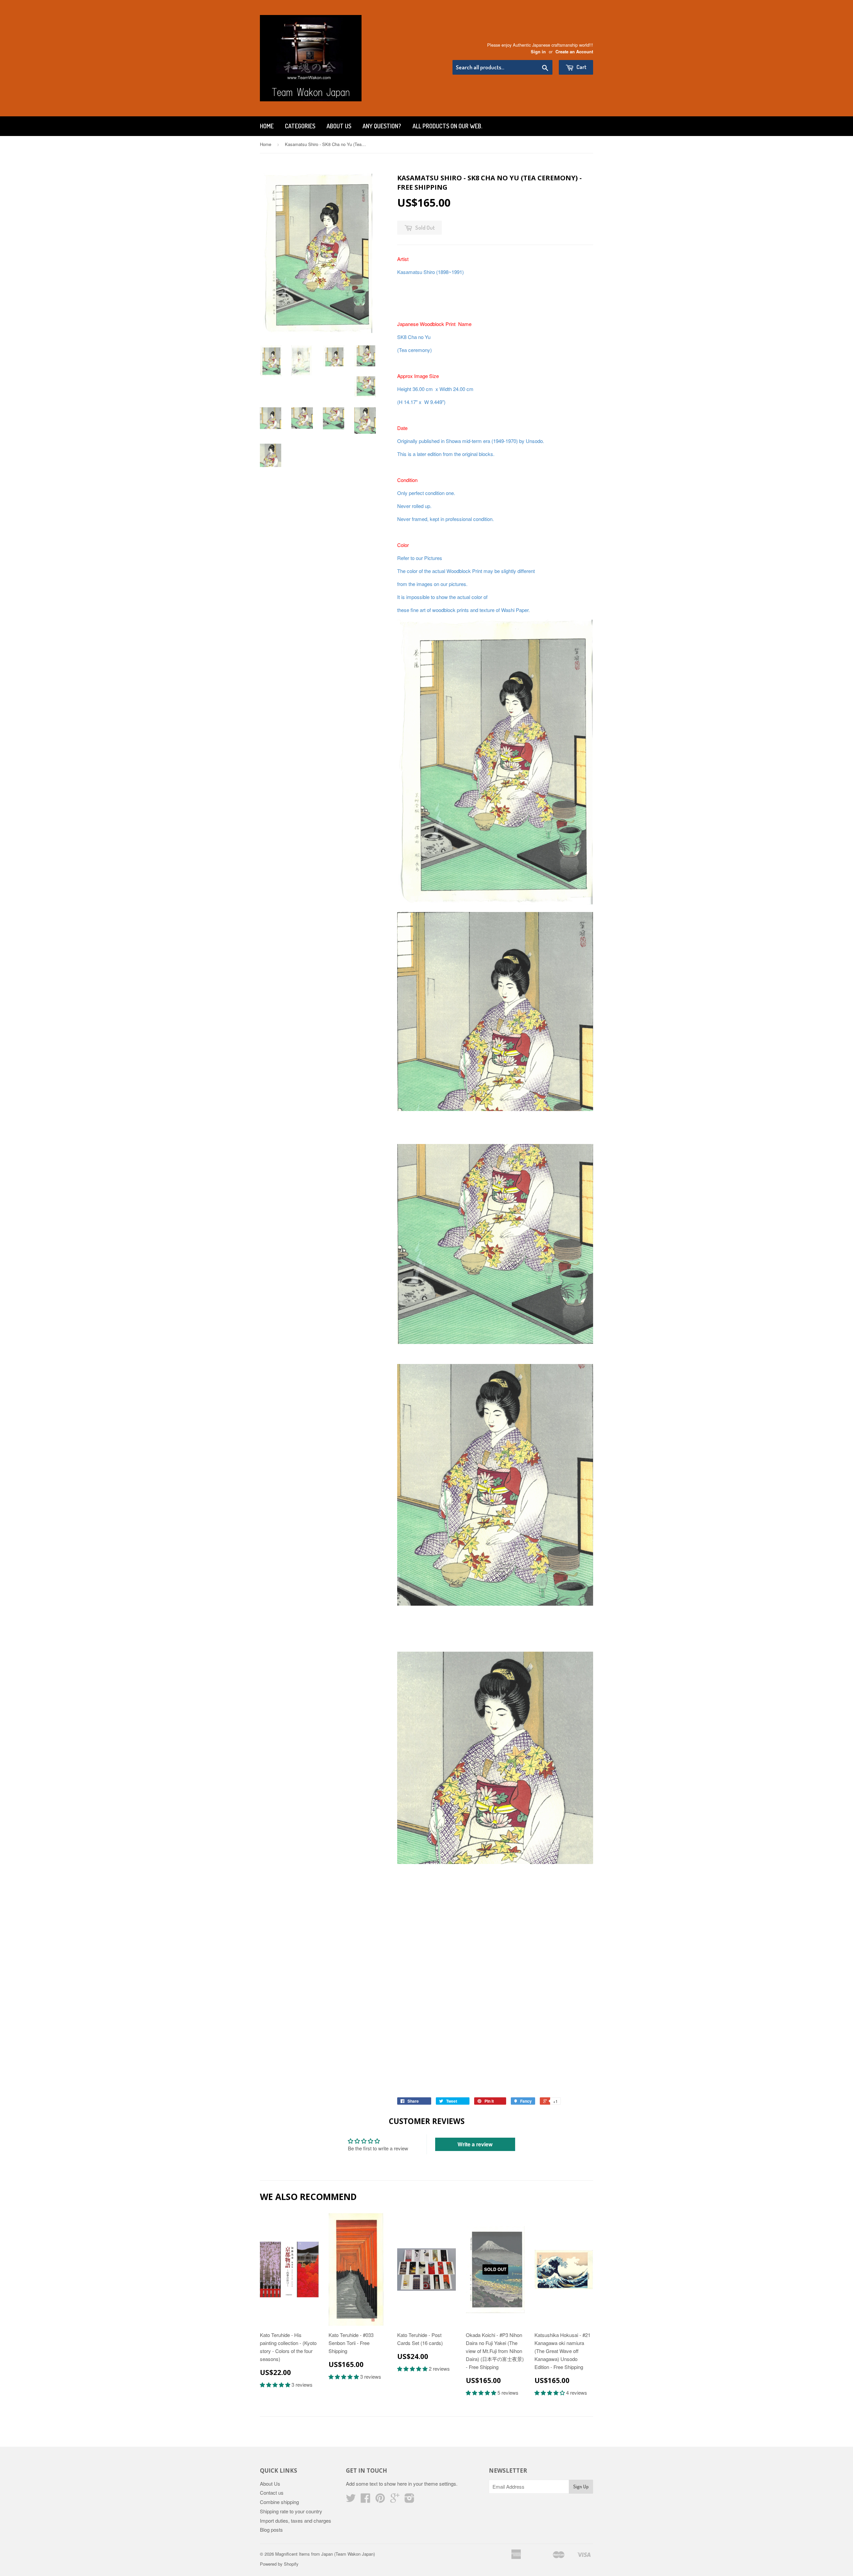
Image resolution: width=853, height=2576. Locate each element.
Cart (581, 67)
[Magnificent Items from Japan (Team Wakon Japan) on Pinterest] (380, 2500)
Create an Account (574, 52)
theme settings (440, 2483)
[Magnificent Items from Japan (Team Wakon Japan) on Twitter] (351, 2500)
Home (267, 126)
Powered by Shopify (279, 2564)
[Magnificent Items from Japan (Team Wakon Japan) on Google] (395, 2500)
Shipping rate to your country (291, 2511)
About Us (339, 126)
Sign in (538, 52)
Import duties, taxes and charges (296, 2520)
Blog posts (271, 2529)
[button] (276, 2384)
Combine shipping (279, 2502)
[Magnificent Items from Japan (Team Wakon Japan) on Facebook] (366, 2500)
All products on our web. (447, 126)
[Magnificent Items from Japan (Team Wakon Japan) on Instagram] (410, 2500)
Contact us (272, 2492)
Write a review (475, 2144)
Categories (300, 126)
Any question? (382, 126)
